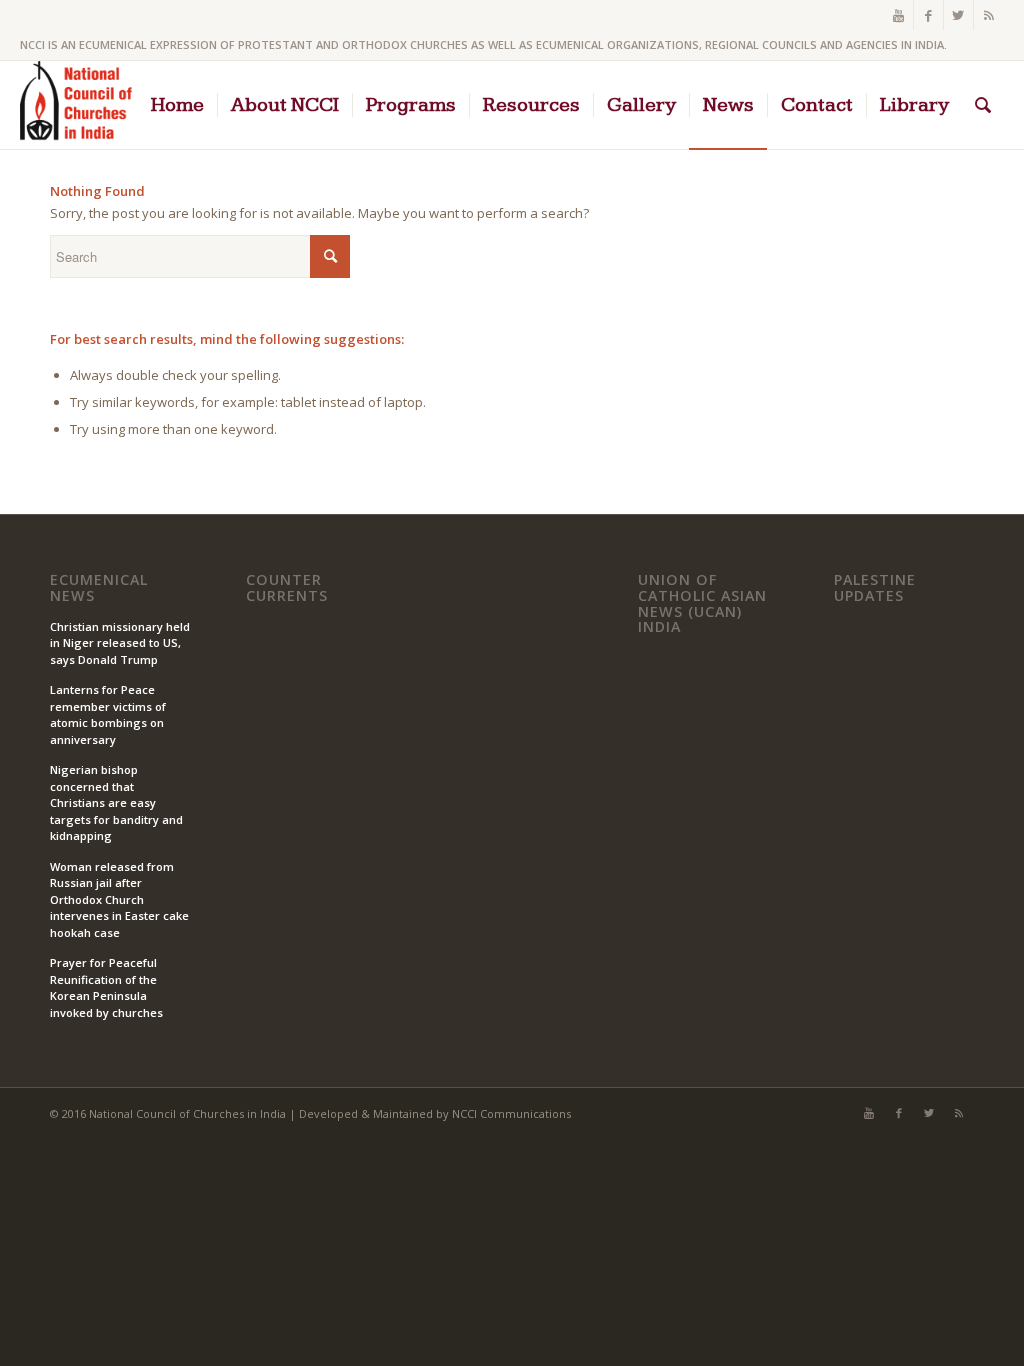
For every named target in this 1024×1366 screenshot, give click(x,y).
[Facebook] (928, 15)
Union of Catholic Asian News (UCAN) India (702, 603)
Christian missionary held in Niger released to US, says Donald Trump (120, 643)
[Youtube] (898, 15)
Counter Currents (287, 587)
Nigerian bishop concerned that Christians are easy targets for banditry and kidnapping (116, 802)
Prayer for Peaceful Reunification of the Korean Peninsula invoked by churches (106, 987)
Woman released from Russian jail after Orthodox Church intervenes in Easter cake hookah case (119, 899)
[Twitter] (958, 15)
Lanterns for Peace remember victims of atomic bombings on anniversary (108, 714)
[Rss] (989, 15)
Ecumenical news (99, 587)
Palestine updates (875, 587)
